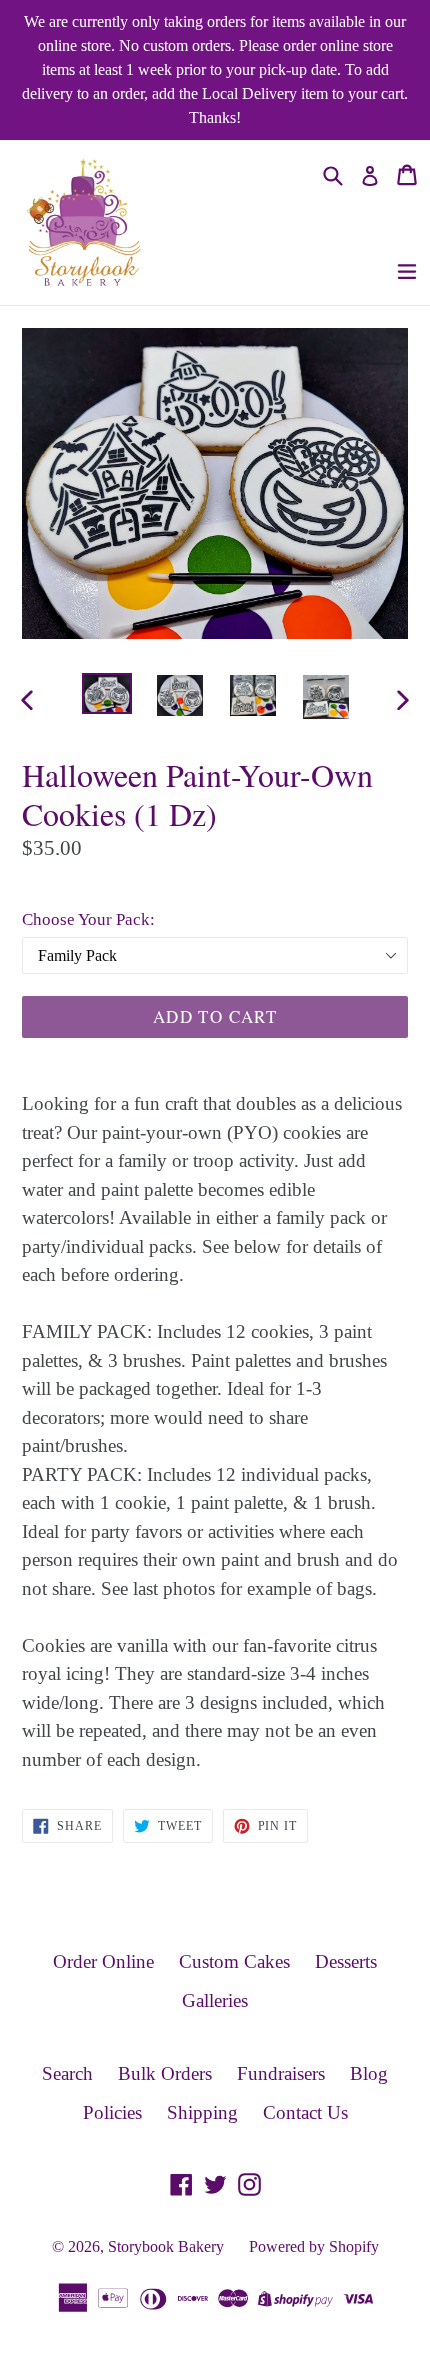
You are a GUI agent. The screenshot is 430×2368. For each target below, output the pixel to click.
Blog (369, 2073)
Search (67, 2073)
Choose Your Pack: (88, 919)
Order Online (103, 1961)
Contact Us (305, 2112)
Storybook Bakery (166, 2246)
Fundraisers (281, 2073)
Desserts (346, 1961)
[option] (106, 693)
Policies (112, 2112)
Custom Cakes (234, 1961)
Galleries (215, 2000)
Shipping (202, 2112)
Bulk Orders (165, 2073)
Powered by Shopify (314, 2246)
